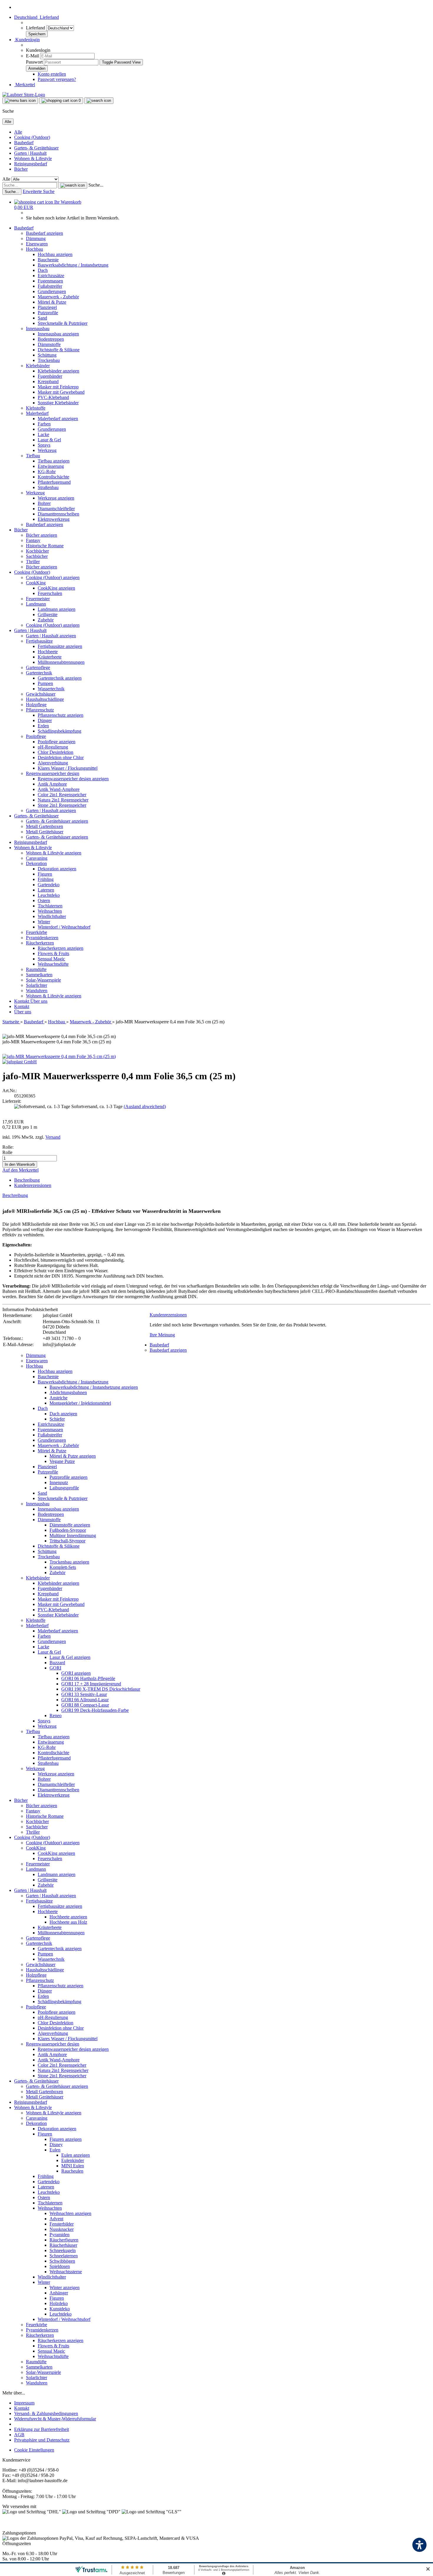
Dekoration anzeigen (57, 869)
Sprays (44, 445)
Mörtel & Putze (52, 302)
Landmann (36, 604)
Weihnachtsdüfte (53, 964)
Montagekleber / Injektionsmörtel (80, 1403)
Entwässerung (51, 466)
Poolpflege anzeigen (57, 742)
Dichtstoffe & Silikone (59, 350)
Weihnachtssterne (66, 2272)
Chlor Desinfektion (56, 752)
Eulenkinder (73, 2160)
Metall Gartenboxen (44, 826)
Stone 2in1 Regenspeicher (62, 805)
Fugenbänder (50, 376)
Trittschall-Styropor (67, 1541)
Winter (44, 922)
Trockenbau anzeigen (69, 1562)
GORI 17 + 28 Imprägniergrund (91, 1684)
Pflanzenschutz (40, 710)
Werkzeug (47, 450)
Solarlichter (37, 985)
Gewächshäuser (41, 694)
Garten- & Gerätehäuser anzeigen (57, 821)
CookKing (36, 583)
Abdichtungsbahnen (68, 1392)
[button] (37, 17)
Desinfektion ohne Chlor (61, 757)
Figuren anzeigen (66, 2139)
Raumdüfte (36, 969)
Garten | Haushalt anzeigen (51, 636)
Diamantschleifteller (56, 509)
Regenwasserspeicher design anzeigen (73, 779)
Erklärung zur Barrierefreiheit (42, 2429)
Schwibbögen (62, 2261)
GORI (55, 1668)
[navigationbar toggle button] (20, 101)
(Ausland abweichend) (145, 1106)
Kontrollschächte (53, 477)
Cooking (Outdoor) (32, 137)
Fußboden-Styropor (68, 1530)
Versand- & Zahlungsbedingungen (46, 2413)
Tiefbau (33, 456)
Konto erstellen (52, 74)
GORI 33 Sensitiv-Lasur (84, 1694)
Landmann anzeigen (57, 609)
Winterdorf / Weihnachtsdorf (64, 927)
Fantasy (33, 540)
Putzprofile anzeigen (68, 1477)
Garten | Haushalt (30, 153)
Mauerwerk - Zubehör (58, 297)
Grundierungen (52, 291)
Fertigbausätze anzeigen (60, 646)
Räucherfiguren (64, 2240)
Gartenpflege (38, 667)
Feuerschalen (50, 593)
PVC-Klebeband (53, 397)
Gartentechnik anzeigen (60, 678)
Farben (44, 424)
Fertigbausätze (39, 641)
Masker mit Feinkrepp (58, 387)
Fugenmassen (50, 281)
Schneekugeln (63, 2250)
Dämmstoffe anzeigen (70, 1525)
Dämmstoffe (49, 344)
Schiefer (57, 1419)
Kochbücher (37, 551)
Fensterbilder (62, 2224)
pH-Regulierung (53, 747)
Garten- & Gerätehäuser (36, 148)
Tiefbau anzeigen (54, 461)
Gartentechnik (39, 673)
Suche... (96, 185)
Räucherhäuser (63, 2245)
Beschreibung (27, 1180)
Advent (56, 2219)
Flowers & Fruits (53, 953)
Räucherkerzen (40, 943)
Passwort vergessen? (57, 79)
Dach (43, 270)
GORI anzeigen (76, 1673)
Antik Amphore (52, 784)
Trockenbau (49, 360)
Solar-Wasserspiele (43, 980)
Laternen (46, 890)
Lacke (43, 434)
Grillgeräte (48, 615)
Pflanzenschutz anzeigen (61, 715)
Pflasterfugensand (54, 482)
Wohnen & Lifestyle (33, 158)
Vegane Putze (62, 1461)
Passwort (34, 62)
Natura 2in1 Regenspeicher (63, 800)
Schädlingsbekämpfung (60, 731)
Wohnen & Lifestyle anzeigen (54, 853)
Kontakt (22, 1001)
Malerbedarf (37, 413)
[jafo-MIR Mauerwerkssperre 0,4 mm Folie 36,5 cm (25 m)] (59, 1056)
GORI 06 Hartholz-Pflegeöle (88, 1678)
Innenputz (59, 1482)
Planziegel (47, 307)
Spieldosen (60, 2266)
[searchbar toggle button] (99, 101)
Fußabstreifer (50, 286)
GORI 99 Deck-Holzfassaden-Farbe (95, 1710)
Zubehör (46, 620)
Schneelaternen (64, 2256)
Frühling (46, 879)
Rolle (7, 1152)
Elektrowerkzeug (54, 519)
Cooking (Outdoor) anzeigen (53, 577)
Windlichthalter (52, 916)
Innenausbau (38, 329)
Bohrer (44, 503)
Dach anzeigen (63, 1414)
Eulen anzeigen (76, 2155)
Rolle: (8, 1147)
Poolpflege (36, 736)
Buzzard (57, 1663)
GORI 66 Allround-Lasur (85, 1700)
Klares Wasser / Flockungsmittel (68, 768)
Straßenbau (48, 487)
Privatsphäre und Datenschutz (42, 2440)
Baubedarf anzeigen (44, 233)
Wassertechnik (51, 689)
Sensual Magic (51, 959)
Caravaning (37, 858)
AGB (19, 2435)
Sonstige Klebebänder (58, 403)
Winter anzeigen (65, 2288)
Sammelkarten (39, 975)
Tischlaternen (50, 906)
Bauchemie (48, 260)
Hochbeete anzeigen (68, 1917)
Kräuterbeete (50, 657)
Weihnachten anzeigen (70, 2213)
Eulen (55, 2150)
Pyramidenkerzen (42, 938)
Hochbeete (48, 652)
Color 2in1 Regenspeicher (62, 795)
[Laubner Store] (24, 95)
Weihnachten (50, 911)
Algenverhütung (53, 763)
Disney (56, 2145)
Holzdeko (59, 2303)
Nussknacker (62, 2229)
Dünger (45, 720)
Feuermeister (38, 599)
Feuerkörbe (37, 932)
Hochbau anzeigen (55, 254)
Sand (42, 318)
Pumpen (45, 683)
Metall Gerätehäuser (45, 832)
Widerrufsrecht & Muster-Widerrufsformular (55, 2419)
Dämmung (36, 238)
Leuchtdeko (49, 895)
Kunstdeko (60, 2309)
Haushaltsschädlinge (45, 699)
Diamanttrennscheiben (58, 514)
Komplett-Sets (63, 1567)
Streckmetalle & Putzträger (63, 323)
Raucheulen (72, 2171)
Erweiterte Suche (39, 191)
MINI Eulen (73, 2166)
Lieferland (36, 28)
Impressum (24, 2403)
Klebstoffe (36, 408)
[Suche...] (73, 185)
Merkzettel (25, 85)
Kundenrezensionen (33, 1185)
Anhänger (59, 2293)
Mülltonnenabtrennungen (61, 662)
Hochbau (34, 249)
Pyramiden (60, 2235)
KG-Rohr (47, 472)
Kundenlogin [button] (27, 40)
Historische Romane (45, 546)
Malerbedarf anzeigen (58, 419)
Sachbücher (37, 556)
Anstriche (58, 1398)
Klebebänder (38, 366)
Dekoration (36, 863)
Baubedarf (24, 143)
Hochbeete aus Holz (68, 1922)
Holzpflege (36, 705)
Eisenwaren (37, 244)
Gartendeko (49, 885)
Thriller (33, 562)
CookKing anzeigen (56, 588)
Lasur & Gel (49, 440)
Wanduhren (37, 991)
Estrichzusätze (51, 276)
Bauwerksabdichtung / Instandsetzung (73, 265)
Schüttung (47, 355)
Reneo (56, 1716)
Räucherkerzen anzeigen (61, 948)
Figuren (45, 874)
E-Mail (32, 56)
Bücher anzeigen (42, 535)
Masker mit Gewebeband (61, 392)
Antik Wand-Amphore (59, 789)
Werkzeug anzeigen (56, 498)
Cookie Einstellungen (34, 2450)
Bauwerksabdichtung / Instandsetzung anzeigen (94, 1387)
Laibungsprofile (64, 1488)
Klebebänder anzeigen (58, 371)
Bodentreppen (51, 339)
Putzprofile (48, 313)
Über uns (39, 1001)
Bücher (21, 169)
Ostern (44, 900)
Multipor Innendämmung (73, 1535)
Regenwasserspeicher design (53, 773)
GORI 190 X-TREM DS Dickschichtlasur (101, 1689)
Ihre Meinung (162, 1335)
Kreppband (48, 381)
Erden (43, 726)
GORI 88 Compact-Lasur (85, 1705)
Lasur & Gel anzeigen (70, 1657)
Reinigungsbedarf (31, 164)
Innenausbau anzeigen (58, 334)
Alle (18, 132)
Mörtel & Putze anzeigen (73, 1456)
